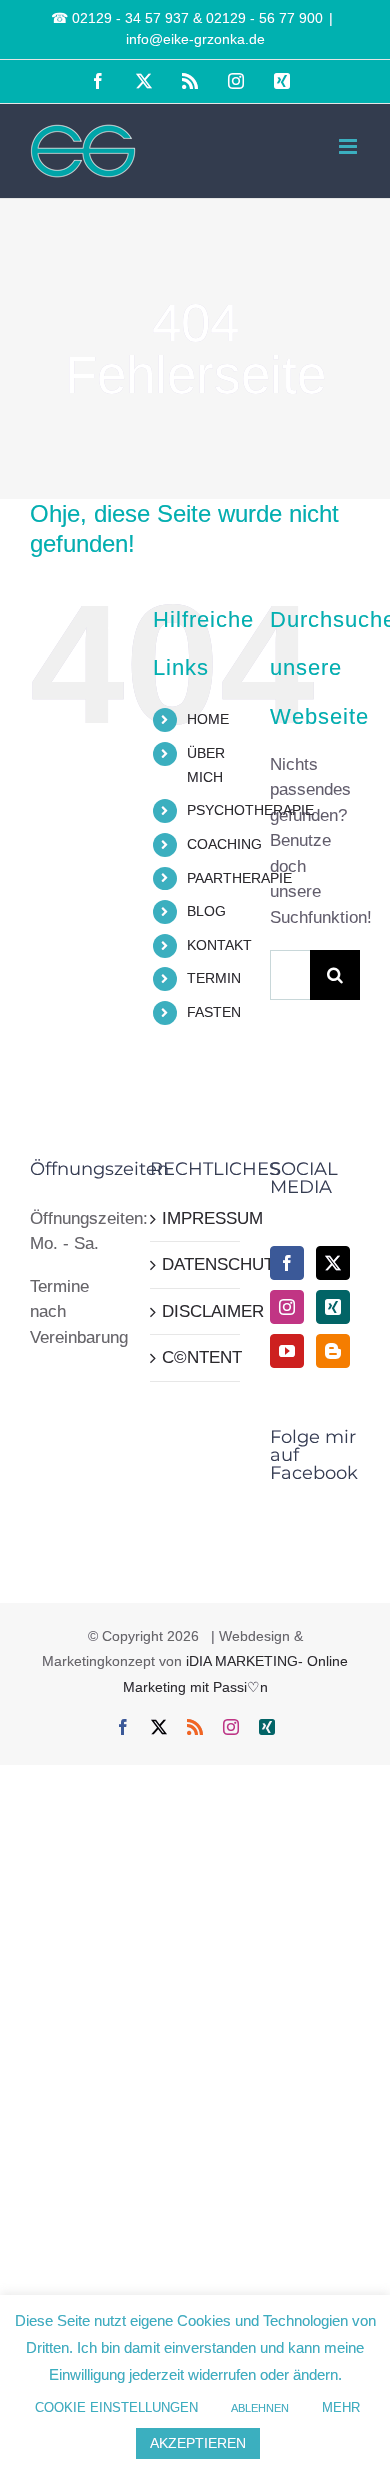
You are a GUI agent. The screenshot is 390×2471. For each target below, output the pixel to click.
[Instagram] (287, 1307)
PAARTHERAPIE (239, 878)
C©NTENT (196, 1357)
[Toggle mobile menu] (349, 146)
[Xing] (333, 1307)
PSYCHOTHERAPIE (250, 810)
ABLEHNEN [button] (260, 2408)
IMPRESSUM (196, 1218)
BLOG (206, 911)
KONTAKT (219, 945)
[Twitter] (333, 1263)
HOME (208, 719)
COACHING (224, 844)
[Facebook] (287, 1263)
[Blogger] (333, 1351)
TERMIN (214, 978)
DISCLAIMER (196, 1311)
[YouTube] (287, 1351)
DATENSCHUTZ (196, 1264)
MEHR (341, 2407)
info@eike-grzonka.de (195, 39)
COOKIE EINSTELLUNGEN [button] (116, 2407)
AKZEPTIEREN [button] (198, 2443)
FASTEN (214, 1012)
